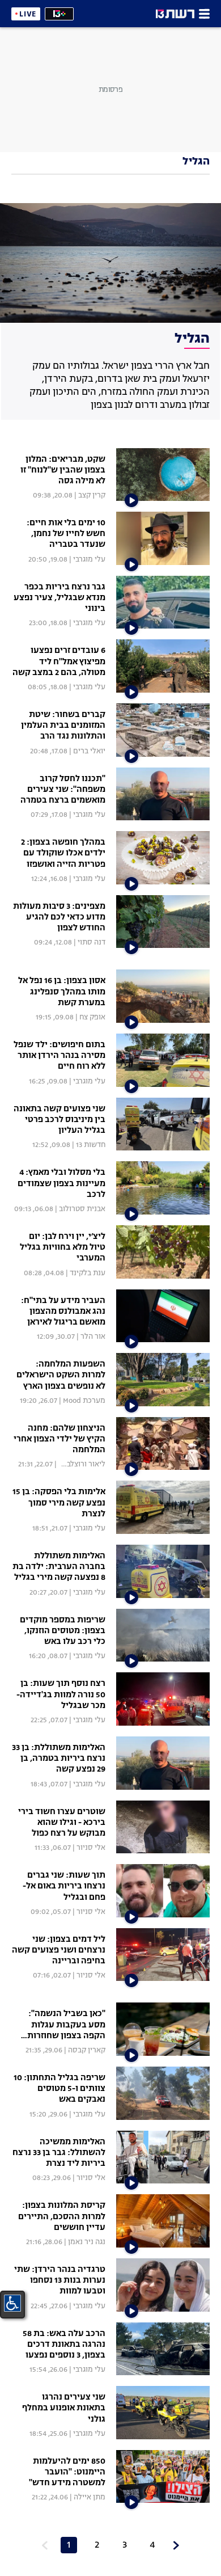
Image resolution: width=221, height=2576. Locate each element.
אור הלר (93, 1337)
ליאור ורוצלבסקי (80, 1464)
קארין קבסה (87, 2050)
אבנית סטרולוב (82, 1209)
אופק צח (92, 1017)
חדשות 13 (91, 1145)
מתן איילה (90, 2497)
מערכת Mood (84, 1401)
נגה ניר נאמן (87, 2242)
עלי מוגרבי (89, 560)
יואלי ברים (89, 751)
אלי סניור (91, 1848)
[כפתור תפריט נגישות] (12, 2303)
